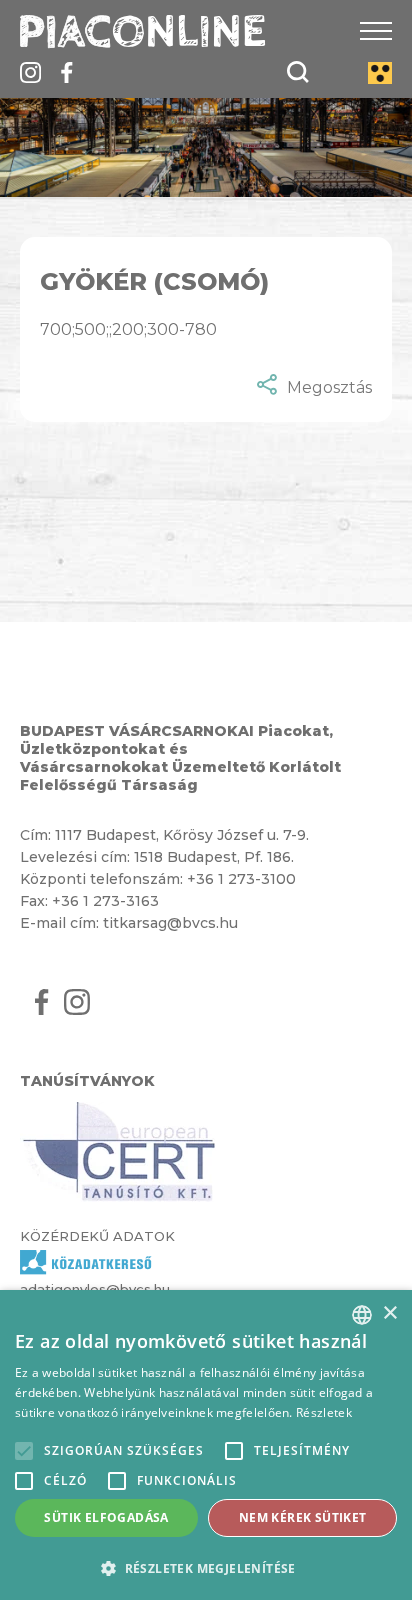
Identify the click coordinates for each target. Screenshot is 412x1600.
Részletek (324, 1412)
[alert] (206, 1445)
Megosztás (329, 387)
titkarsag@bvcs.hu (170, 923)
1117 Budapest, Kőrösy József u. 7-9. (182, 835)
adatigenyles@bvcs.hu (95, 1289)
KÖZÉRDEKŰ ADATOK (97, 1236)
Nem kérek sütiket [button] (303, 1517)
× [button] (389, 1313)
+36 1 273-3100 (241, 879)
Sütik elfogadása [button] (106, 1517)
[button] (206, 1567)
